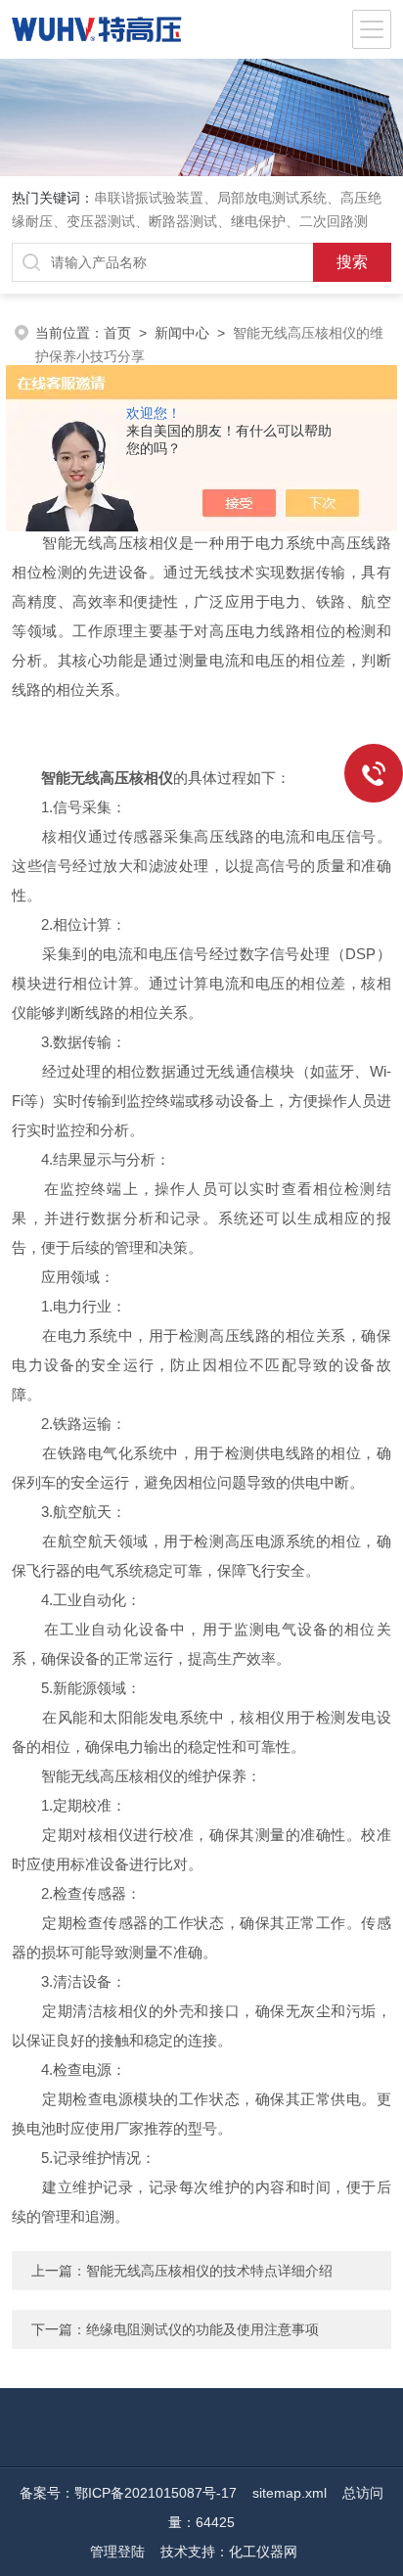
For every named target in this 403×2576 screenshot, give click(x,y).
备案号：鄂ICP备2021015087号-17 (128, 2493)
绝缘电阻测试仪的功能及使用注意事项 (202, 2329)
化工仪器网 (263, 2552)
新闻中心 (182, 333)
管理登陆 (117, 2552)
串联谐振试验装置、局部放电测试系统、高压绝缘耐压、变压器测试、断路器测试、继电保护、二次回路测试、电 (197, 221)
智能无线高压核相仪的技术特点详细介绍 (209, 2271)
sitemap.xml (290, 2493)
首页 (117, 333)
